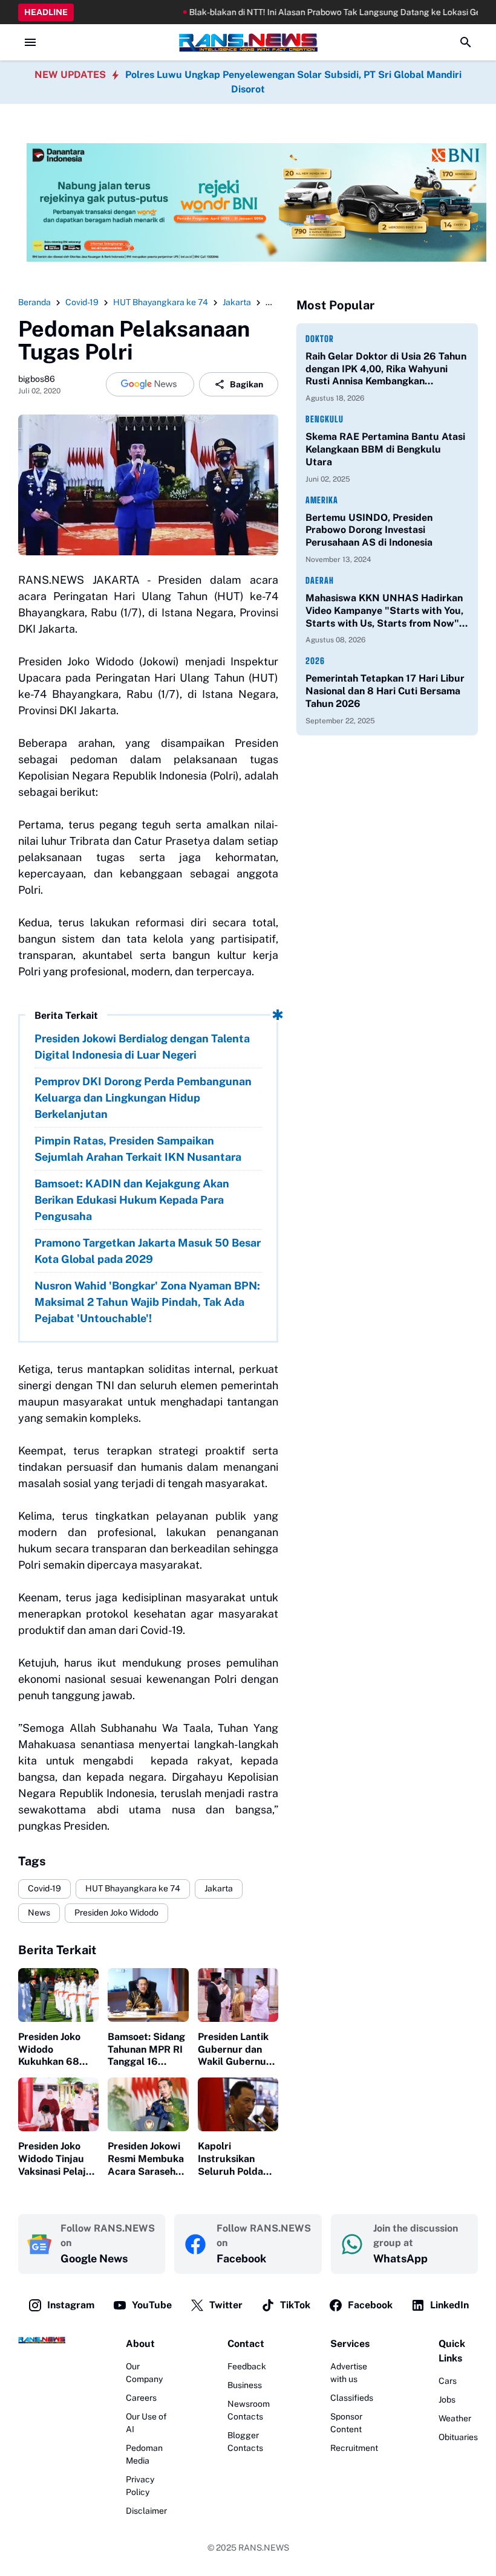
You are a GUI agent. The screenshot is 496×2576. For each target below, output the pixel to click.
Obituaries (458, 2437)
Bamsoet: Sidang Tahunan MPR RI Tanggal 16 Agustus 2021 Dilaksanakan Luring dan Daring (146, 2050)
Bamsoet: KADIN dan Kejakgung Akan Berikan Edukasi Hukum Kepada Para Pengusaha (132, 1200)
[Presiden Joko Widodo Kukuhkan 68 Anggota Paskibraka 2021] (58, 1995)
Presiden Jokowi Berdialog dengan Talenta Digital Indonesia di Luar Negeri (142, 1047)
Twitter (226, 2305)
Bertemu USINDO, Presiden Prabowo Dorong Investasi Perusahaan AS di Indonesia (369, 530)
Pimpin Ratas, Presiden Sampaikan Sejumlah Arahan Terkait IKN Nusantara (138, 1149)
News (39, 1913)
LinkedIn (449, 2305)
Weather (455, 2418)
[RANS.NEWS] (248, 42)
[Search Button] (466, 42)
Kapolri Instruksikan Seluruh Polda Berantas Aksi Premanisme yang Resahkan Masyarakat (232, 2159)
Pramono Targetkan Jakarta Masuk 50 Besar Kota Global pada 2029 (148, 1251)
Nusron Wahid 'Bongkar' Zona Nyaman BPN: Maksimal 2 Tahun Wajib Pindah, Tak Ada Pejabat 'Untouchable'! (147, 1302)
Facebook (370, 2305)
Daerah (320, 580)
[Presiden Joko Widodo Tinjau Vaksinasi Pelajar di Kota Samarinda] (58, 2104)
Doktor (320, 339)
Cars (448, 2381)
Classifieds (352, 2398)
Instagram (71, 2305)
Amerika (322, 500)
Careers (141, 2398)
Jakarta (219, 1888)
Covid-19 (44, 1888)
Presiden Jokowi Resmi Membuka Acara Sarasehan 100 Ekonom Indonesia (147, 2159)
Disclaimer (146, 2511)
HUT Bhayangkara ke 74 (133, 1888)
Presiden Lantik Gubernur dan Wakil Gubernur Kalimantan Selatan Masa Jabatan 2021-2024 (234, 2050)
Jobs (447, 2400)
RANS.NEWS (264, 2548)
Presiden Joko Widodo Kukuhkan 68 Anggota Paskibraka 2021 (56, 2050)
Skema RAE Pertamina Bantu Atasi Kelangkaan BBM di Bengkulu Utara (385, 449)
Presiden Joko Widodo (116, 1913)
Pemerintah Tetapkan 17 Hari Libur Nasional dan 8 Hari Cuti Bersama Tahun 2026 (385, 691)
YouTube (152, 2305)
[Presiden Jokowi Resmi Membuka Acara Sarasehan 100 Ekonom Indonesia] (148, 2104)
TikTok (295, 2305)
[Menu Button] (30, 42)
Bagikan (246, 384)
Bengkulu (325, 419)
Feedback (247, 2366)
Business (245, 2385)
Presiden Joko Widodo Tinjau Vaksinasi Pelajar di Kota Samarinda (57, 2159)
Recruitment (354, 2448)
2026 (315, 661)
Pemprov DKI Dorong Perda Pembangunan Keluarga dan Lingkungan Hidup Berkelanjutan (143, 1098)
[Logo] (42, 2340)
